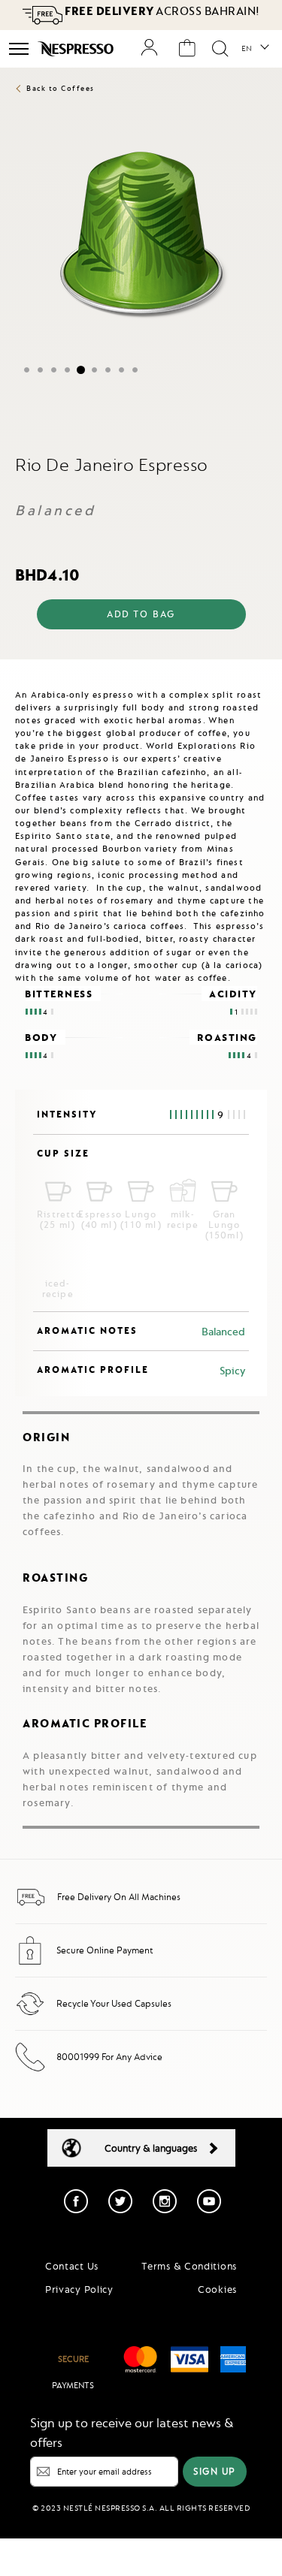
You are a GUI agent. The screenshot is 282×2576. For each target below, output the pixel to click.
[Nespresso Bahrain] (77, 49)
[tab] (141, 672)
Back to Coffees (61, 88)
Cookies (217, 2289)
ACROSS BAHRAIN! (161, 11)
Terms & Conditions (189, 2266)
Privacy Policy (79, 2289)
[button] (255, 49)
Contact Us (72, 2266)
